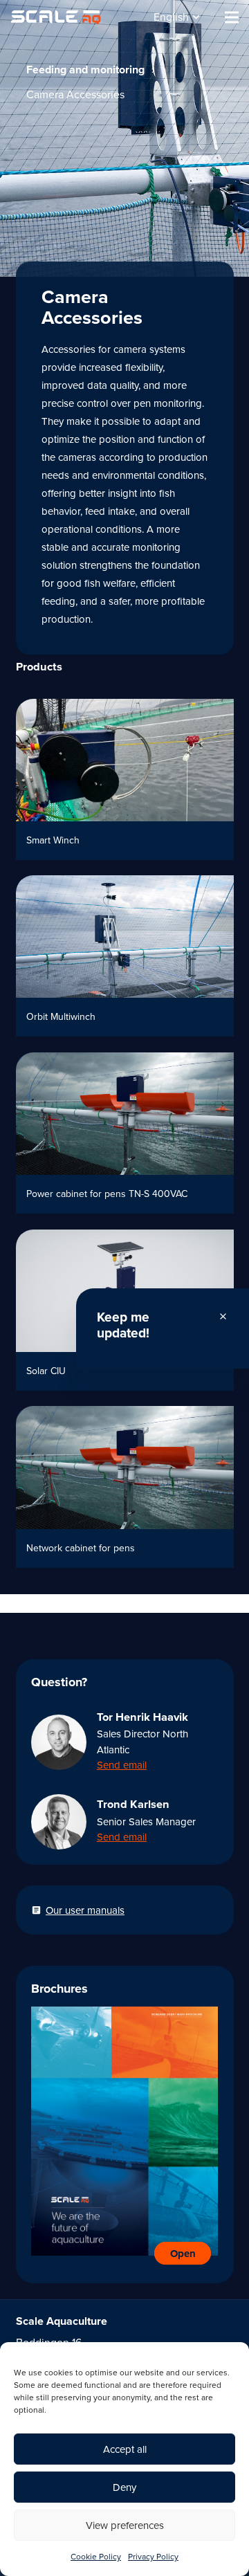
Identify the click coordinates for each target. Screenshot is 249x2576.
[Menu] (232, 17)
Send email (122, 1765)
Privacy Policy (153, 2557)
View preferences (125, 2525)
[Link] (56, 17)
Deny (124, 2487)
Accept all (125, 2449)
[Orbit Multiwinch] (125, 956)
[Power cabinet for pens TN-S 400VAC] (125, 1133)
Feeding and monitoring (85, 70)
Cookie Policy (96, 2557)
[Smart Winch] (125, 779)
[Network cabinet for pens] (125, 1487)
